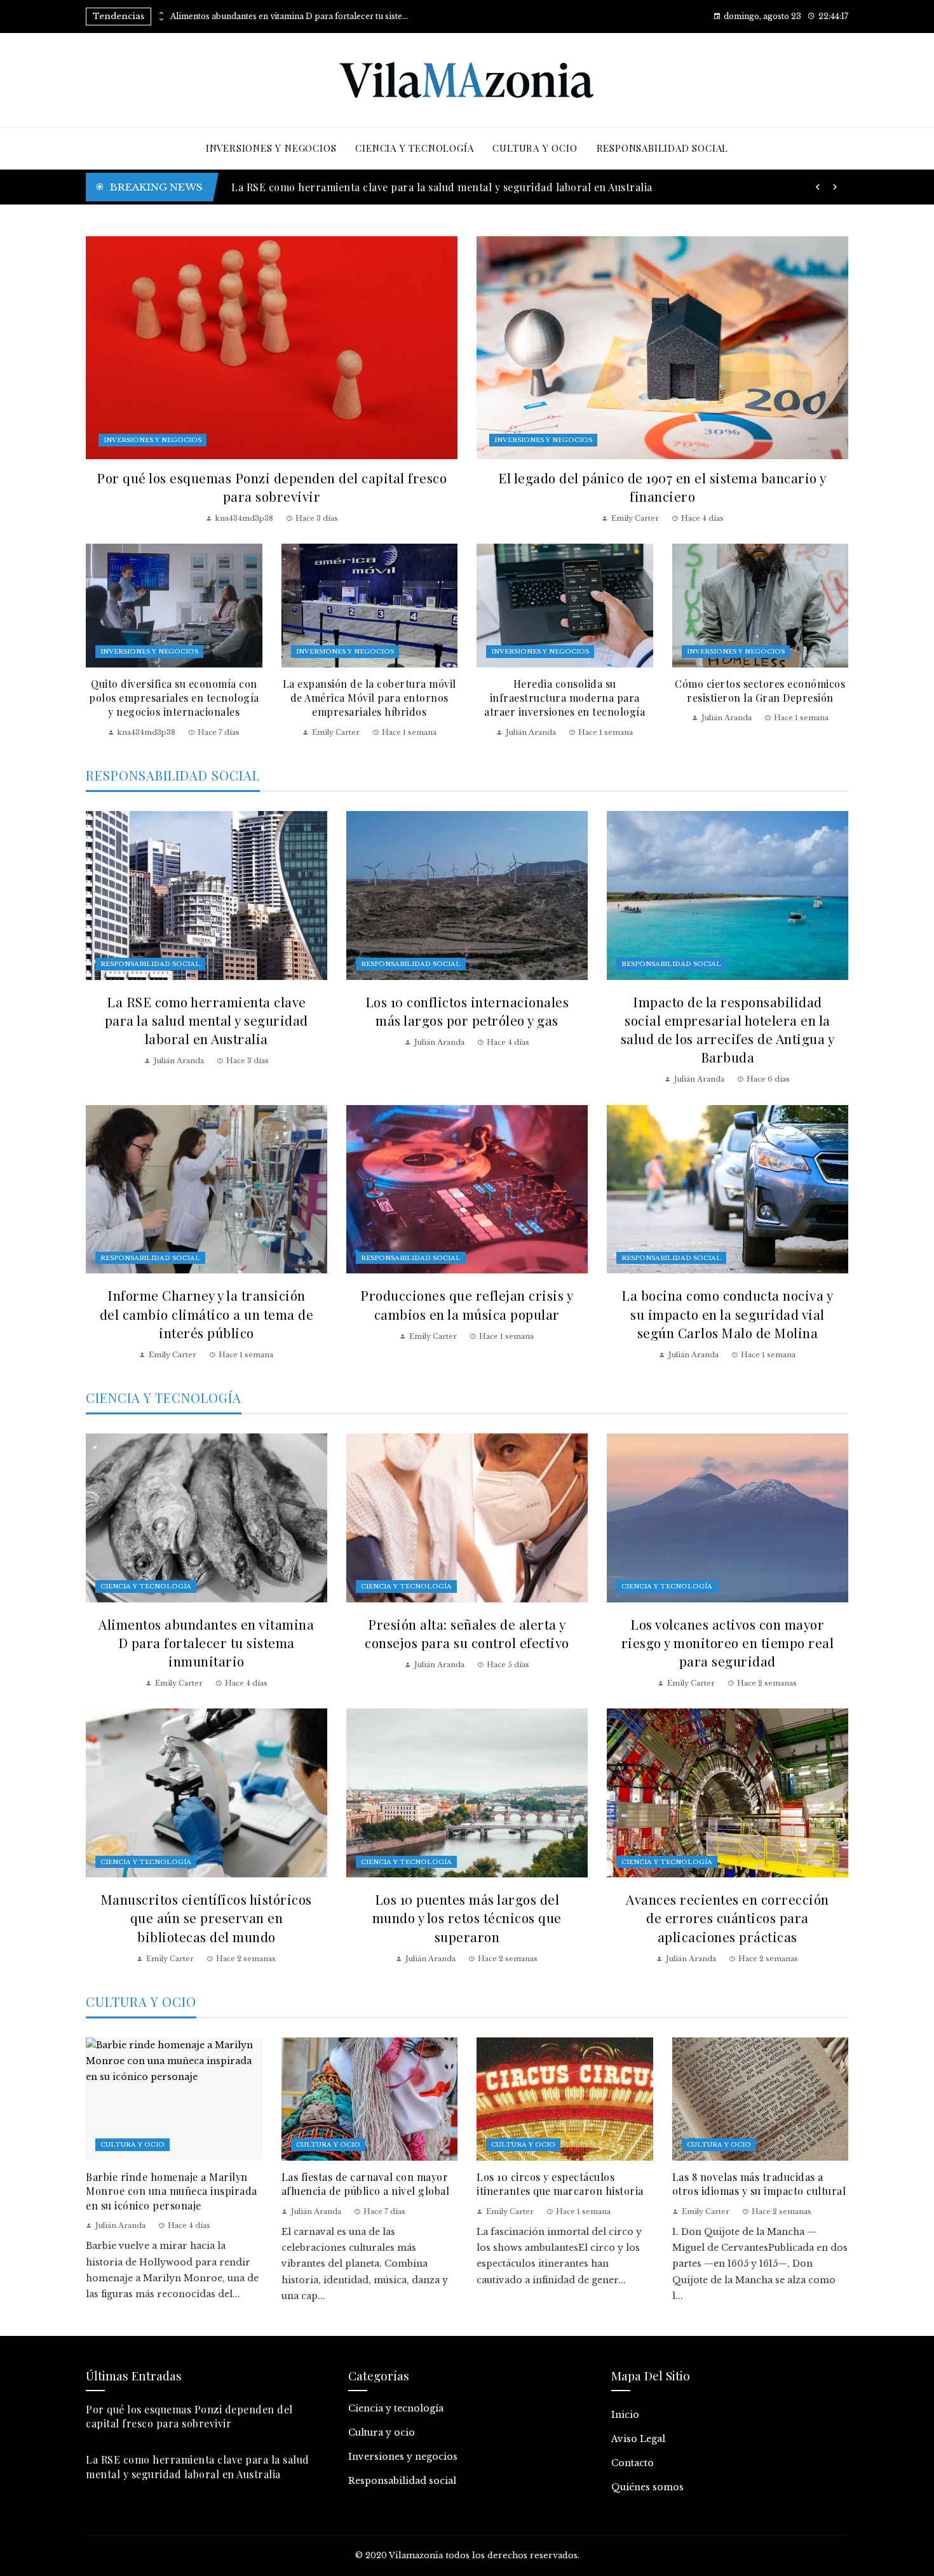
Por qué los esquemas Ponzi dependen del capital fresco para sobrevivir (272, 487)
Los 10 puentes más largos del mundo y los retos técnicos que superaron (467, 1917)
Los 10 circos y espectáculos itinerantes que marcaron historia (560, 2184)
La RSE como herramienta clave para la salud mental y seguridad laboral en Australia (206, 1020)
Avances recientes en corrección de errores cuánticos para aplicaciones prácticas (728, 1917)
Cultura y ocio (132, 2144)
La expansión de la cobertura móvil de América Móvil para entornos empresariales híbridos (369, 698)
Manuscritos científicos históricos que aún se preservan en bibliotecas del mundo (206, 1917)
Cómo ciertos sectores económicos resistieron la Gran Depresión (760, 691)
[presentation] (161, 13)
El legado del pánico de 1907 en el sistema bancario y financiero (662, 487)
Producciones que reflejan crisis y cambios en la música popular (467, 1304)
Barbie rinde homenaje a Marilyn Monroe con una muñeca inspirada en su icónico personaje (172, 2191)
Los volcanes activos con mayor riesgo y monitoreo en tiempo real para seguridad (728, 1642)
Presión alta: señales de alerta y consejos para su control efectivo (467, 1633)
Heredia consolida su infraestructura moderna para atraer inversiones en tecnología (565, 698)
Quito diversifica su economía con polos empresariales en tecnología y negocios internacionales (174, 698)
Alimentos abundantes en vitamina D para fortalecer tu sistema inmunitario (291, 17)
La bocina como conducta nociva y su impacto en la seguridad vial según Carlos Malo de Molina (727, 1313)
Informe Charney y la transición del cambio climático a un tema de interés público (207, 1313)
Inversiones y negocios (152, 440)
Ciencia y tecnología (146, 1586)
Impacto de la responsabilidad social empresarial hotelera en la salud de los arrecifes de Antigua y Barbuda (728, 1029)
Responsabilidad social (150, 964)
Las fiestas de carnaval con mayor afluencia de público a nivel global (366, 2184)
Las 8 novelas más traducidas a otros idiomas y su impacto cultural (759, 2184)
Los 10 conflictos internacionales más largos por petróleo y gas (467, 1011)
